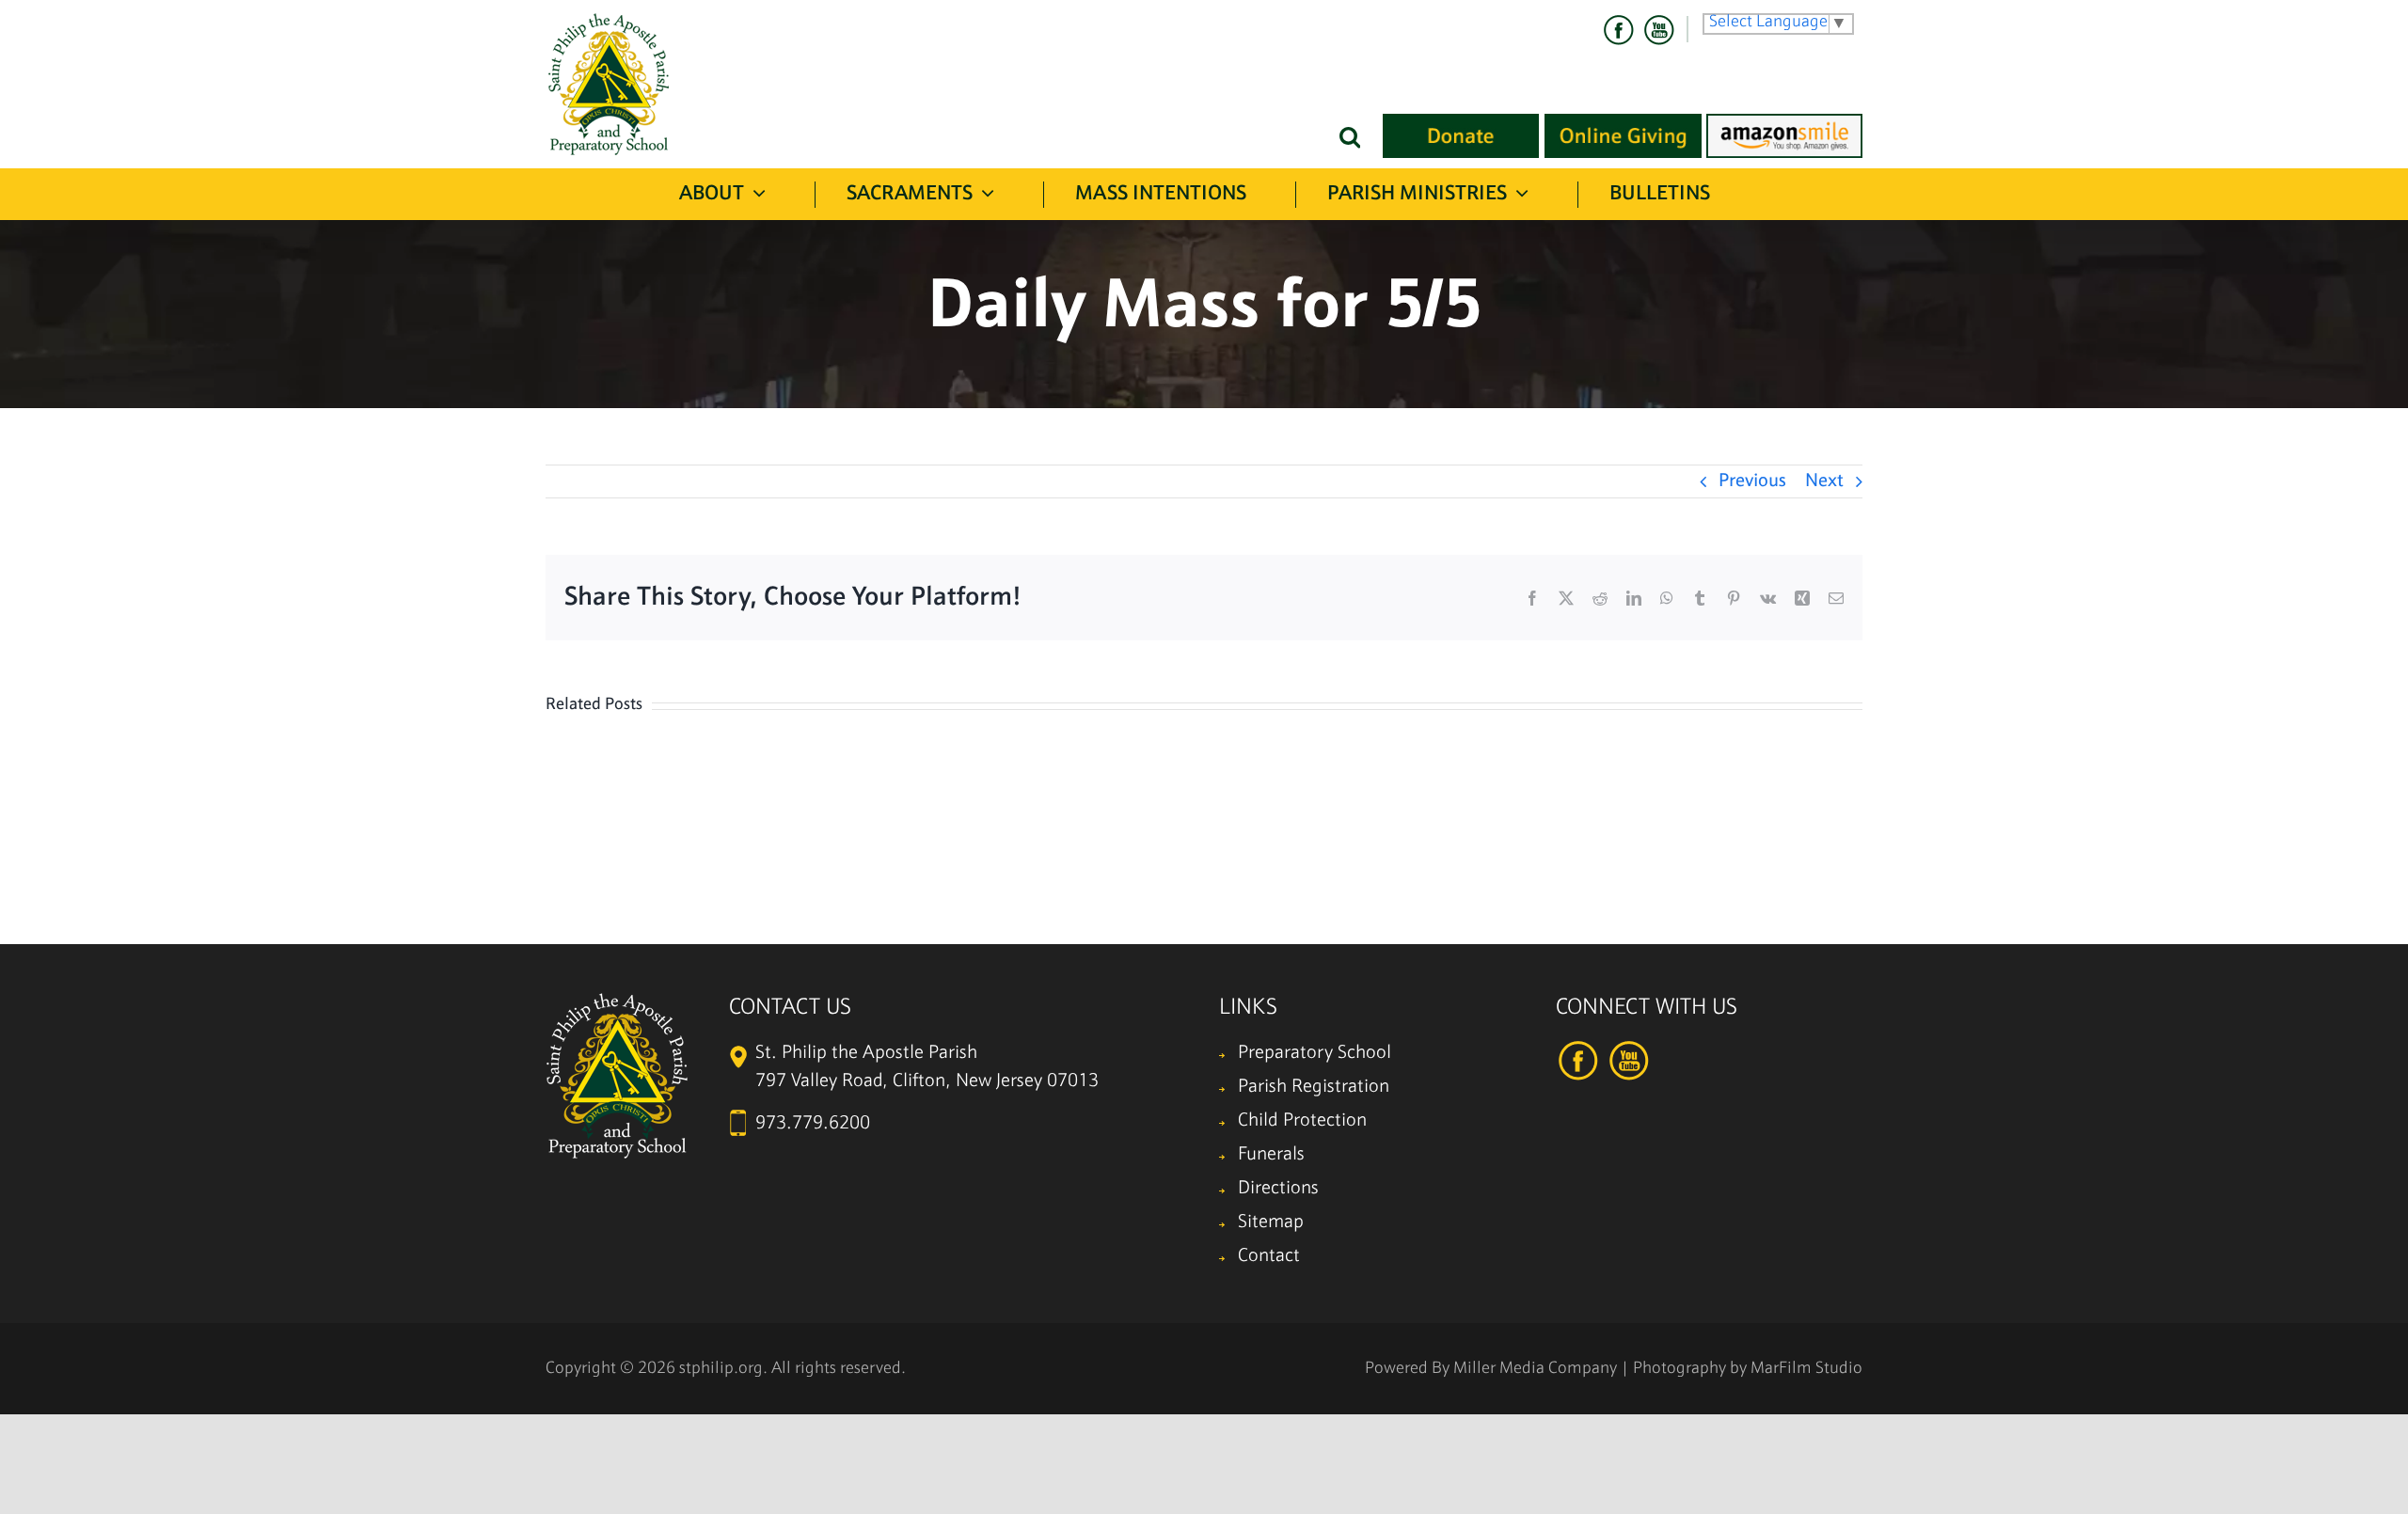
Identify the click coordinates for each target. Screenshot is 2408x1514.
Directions (1278, 1189)
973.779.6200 (813, 1124)
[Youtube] (1658, 30)
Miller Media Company (1535, 1369)
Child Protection (1302, 1121)
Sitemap (1271, 1222)
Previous (1752, 481)
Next (1824, 481)
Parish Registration (1314, 1087)
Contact (1269, 1256)
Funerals (1271, 1155)
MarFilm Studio (1806, 1369)
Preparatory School (1315, 1053)
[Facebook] (1619, 30)
